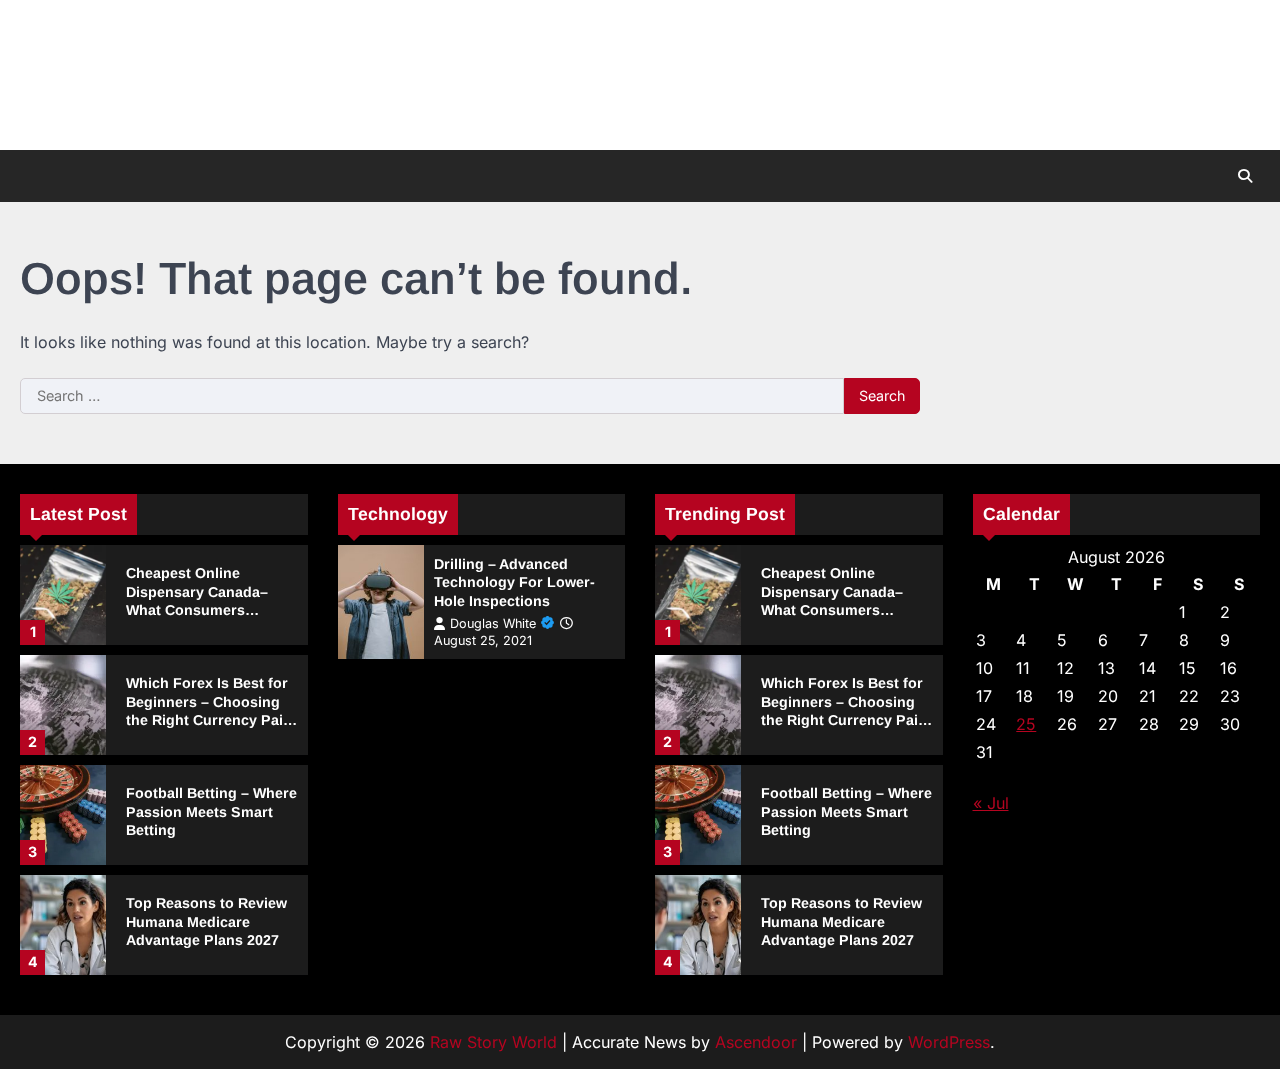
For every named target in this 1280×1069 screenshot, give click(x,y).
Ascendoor (756, 1042)
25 (1026, 724)
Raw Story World (493, 1042)
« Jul (991, 803)
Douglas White (493, 623)
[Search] (1245, 176)
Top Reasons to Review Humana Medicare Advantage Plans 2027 (206, 921)
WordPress (949, 1042)
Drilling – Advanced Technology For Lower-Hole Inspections (514, 582)
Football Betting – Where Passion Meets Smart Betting (211, 811)
